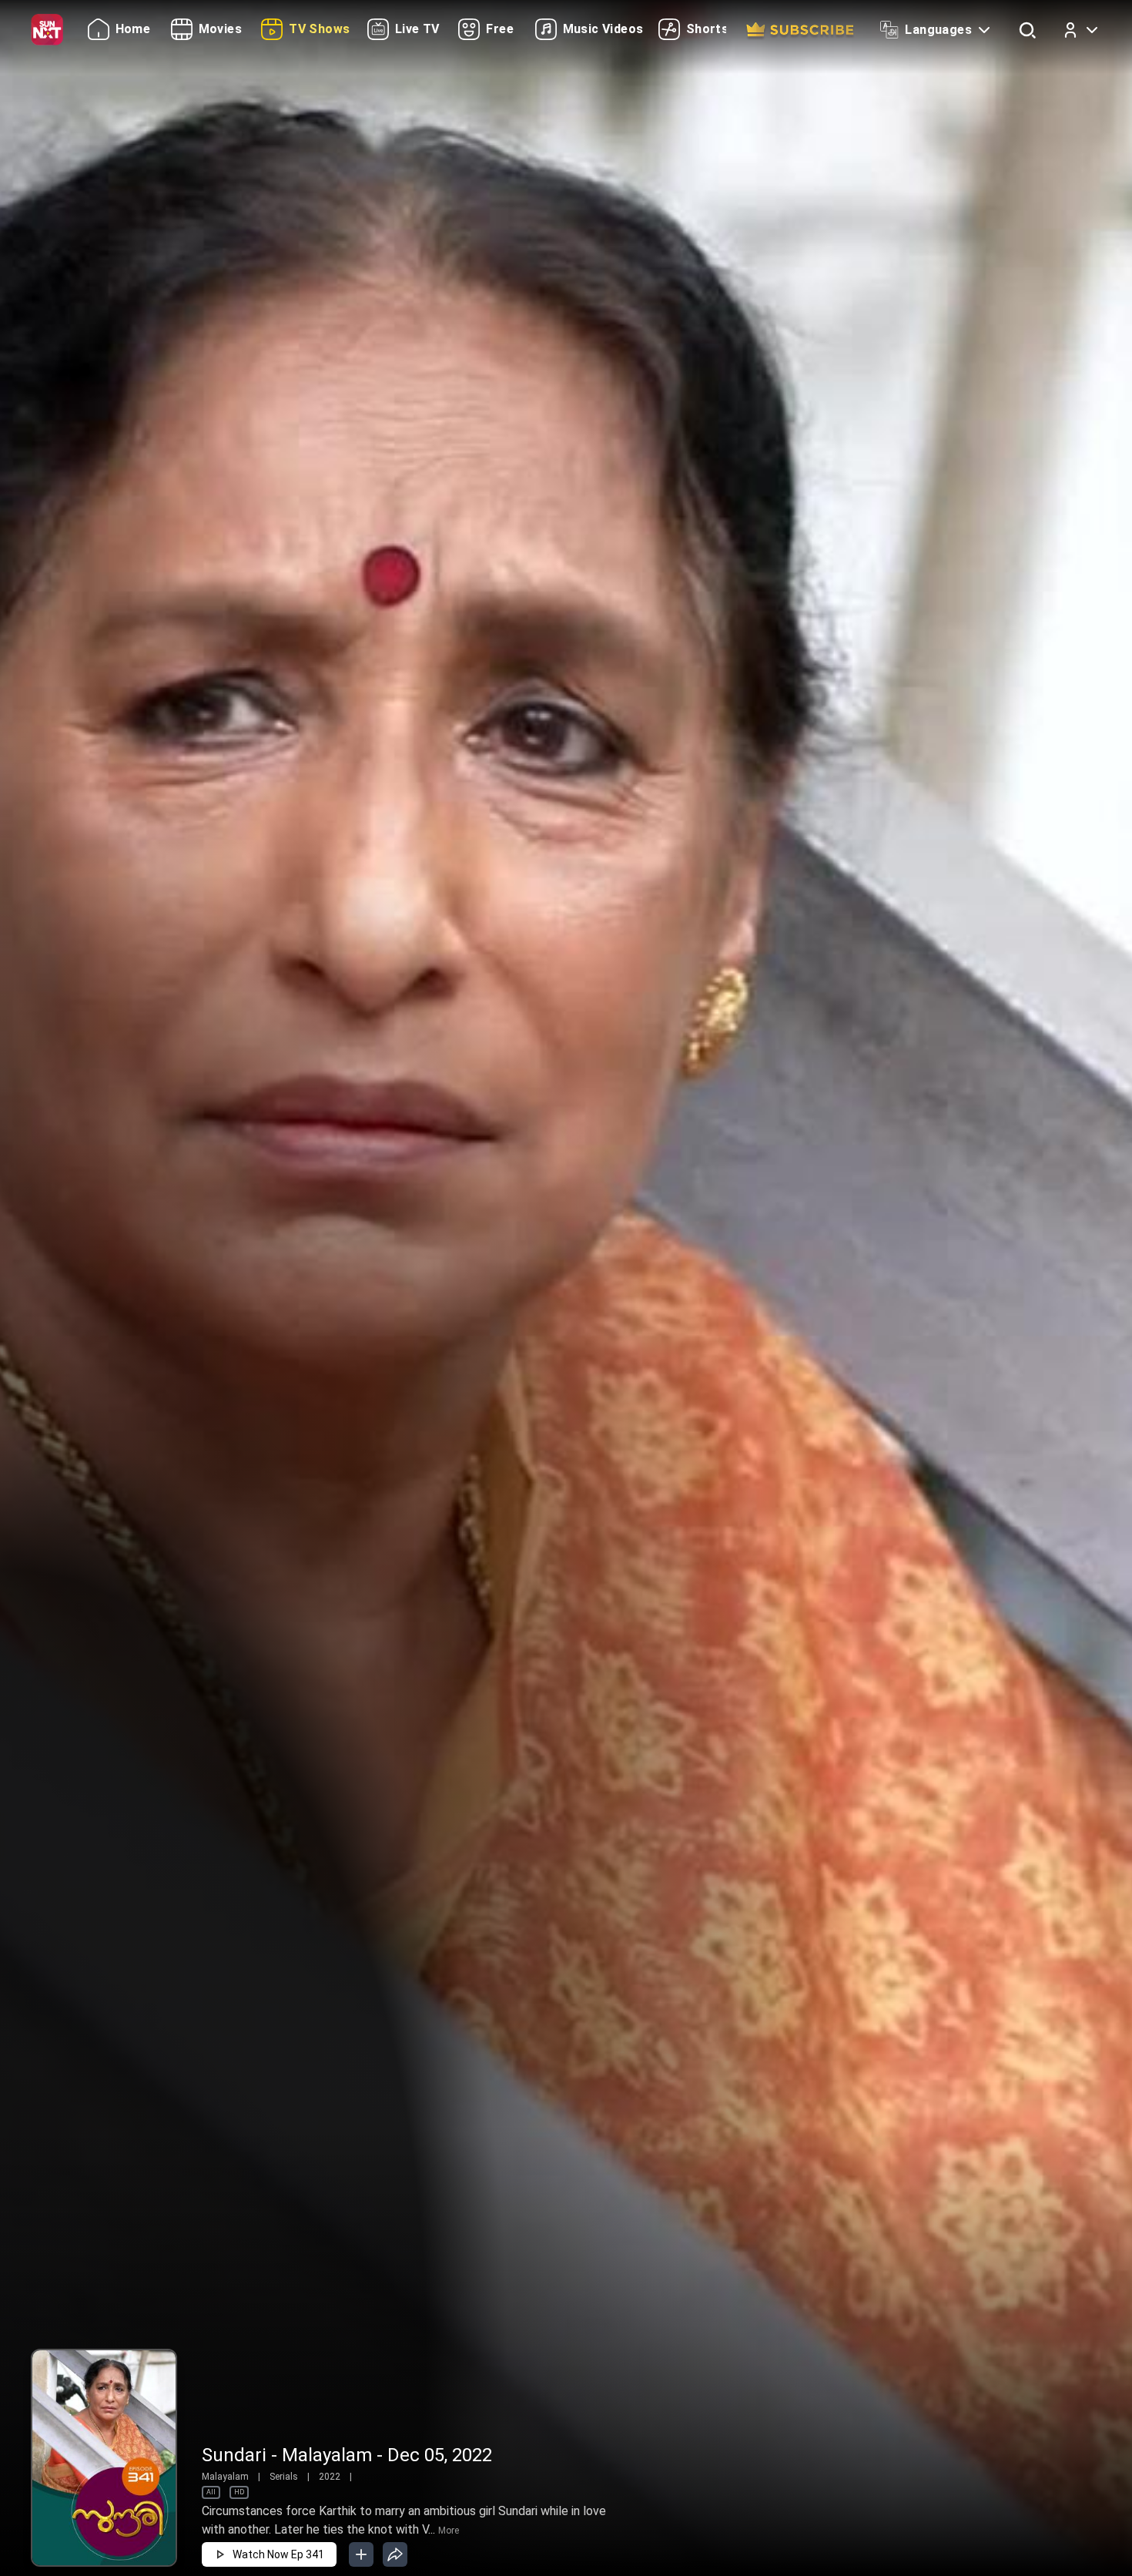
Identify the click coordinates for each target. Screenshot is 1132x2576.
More (449, 2531)
